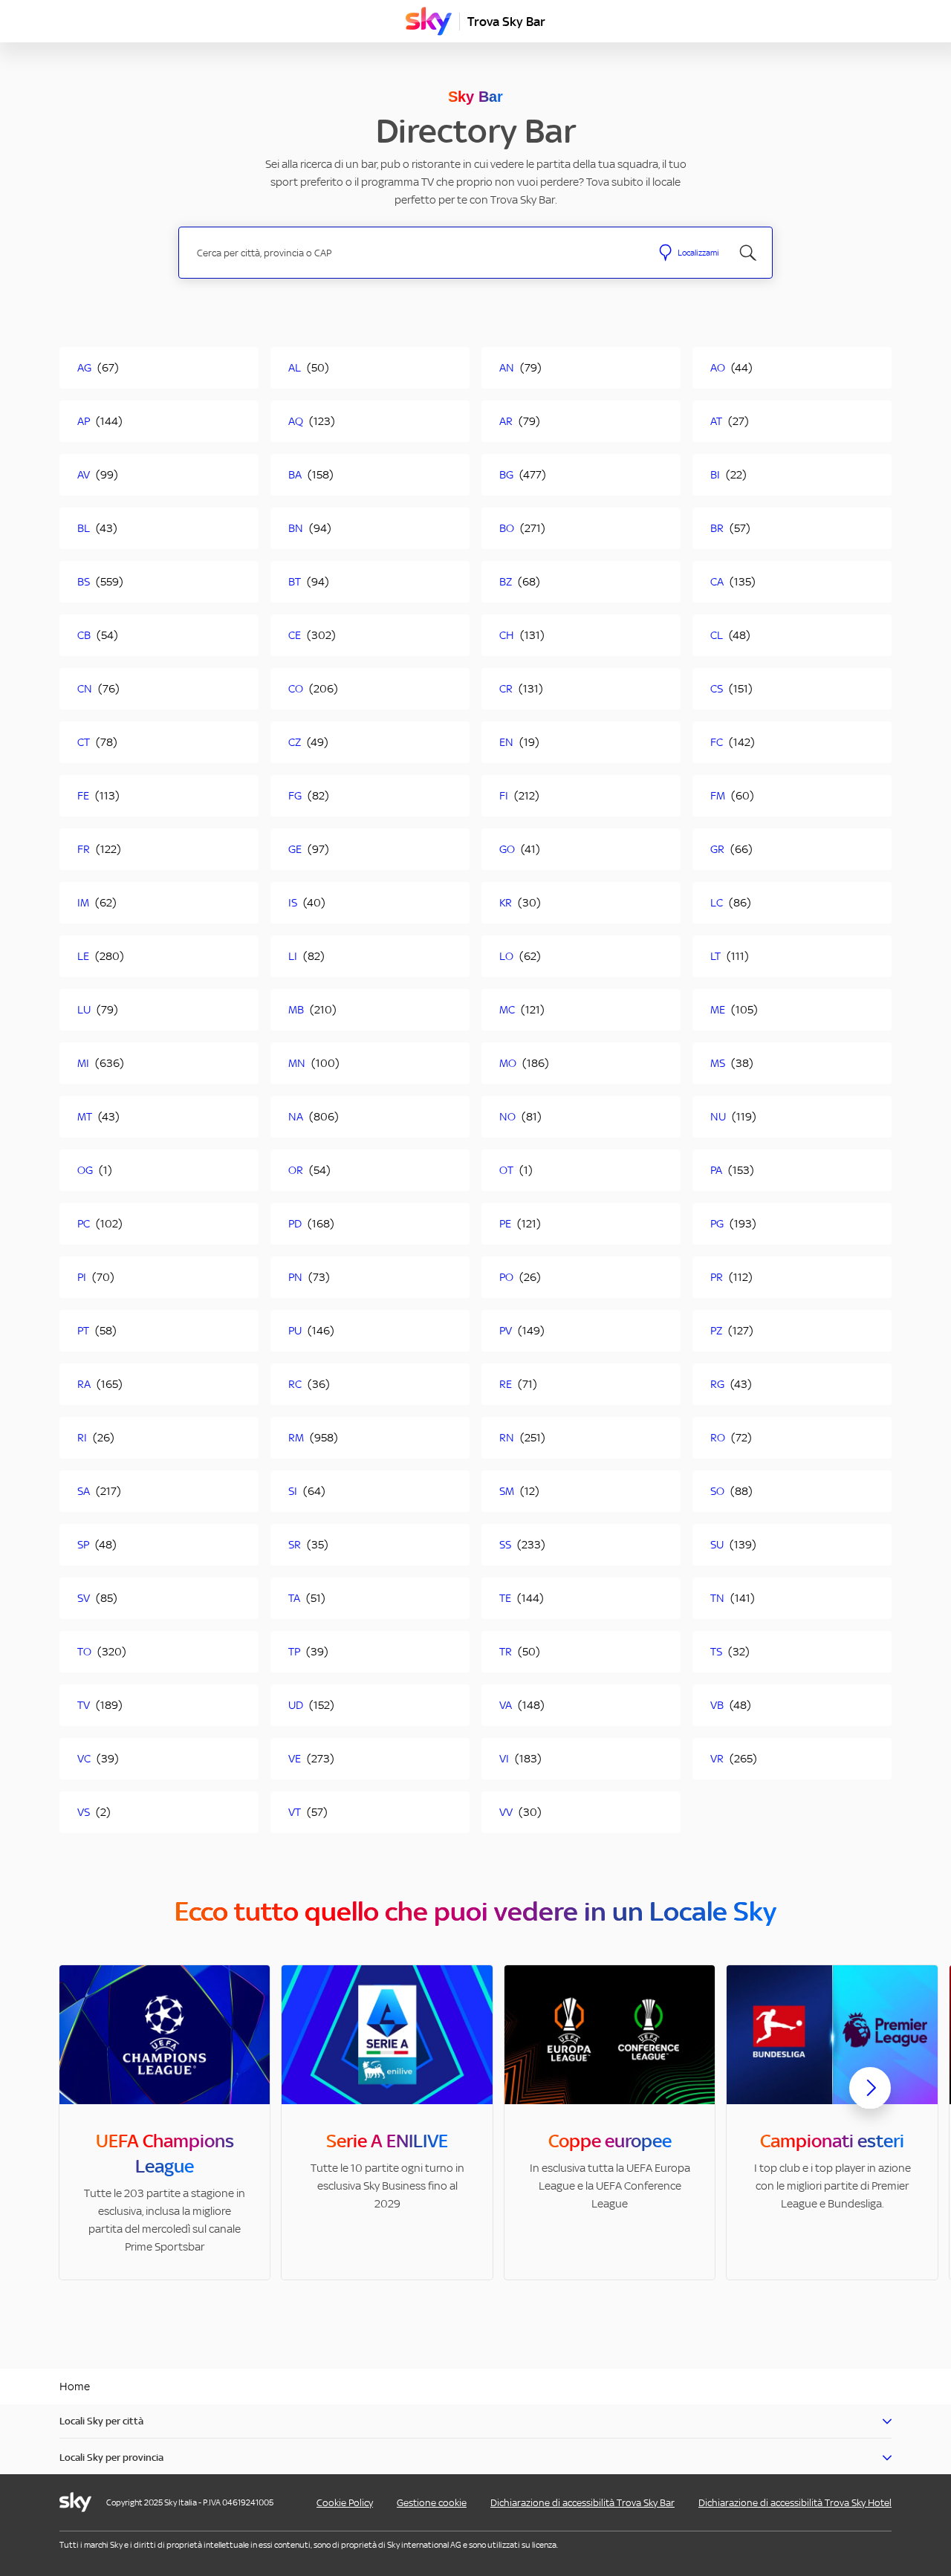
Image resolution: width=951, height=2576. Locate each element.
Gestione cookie (432, 2503)
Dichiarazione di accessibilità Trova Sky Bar (582, 2503)
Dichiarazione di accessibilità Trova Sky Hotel (795, 2503)
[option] (165, 2122)
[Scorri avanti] (870, 2100)
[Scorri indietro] (81, 2097)
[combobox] (415, 253)
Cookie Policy (345, 2503)
